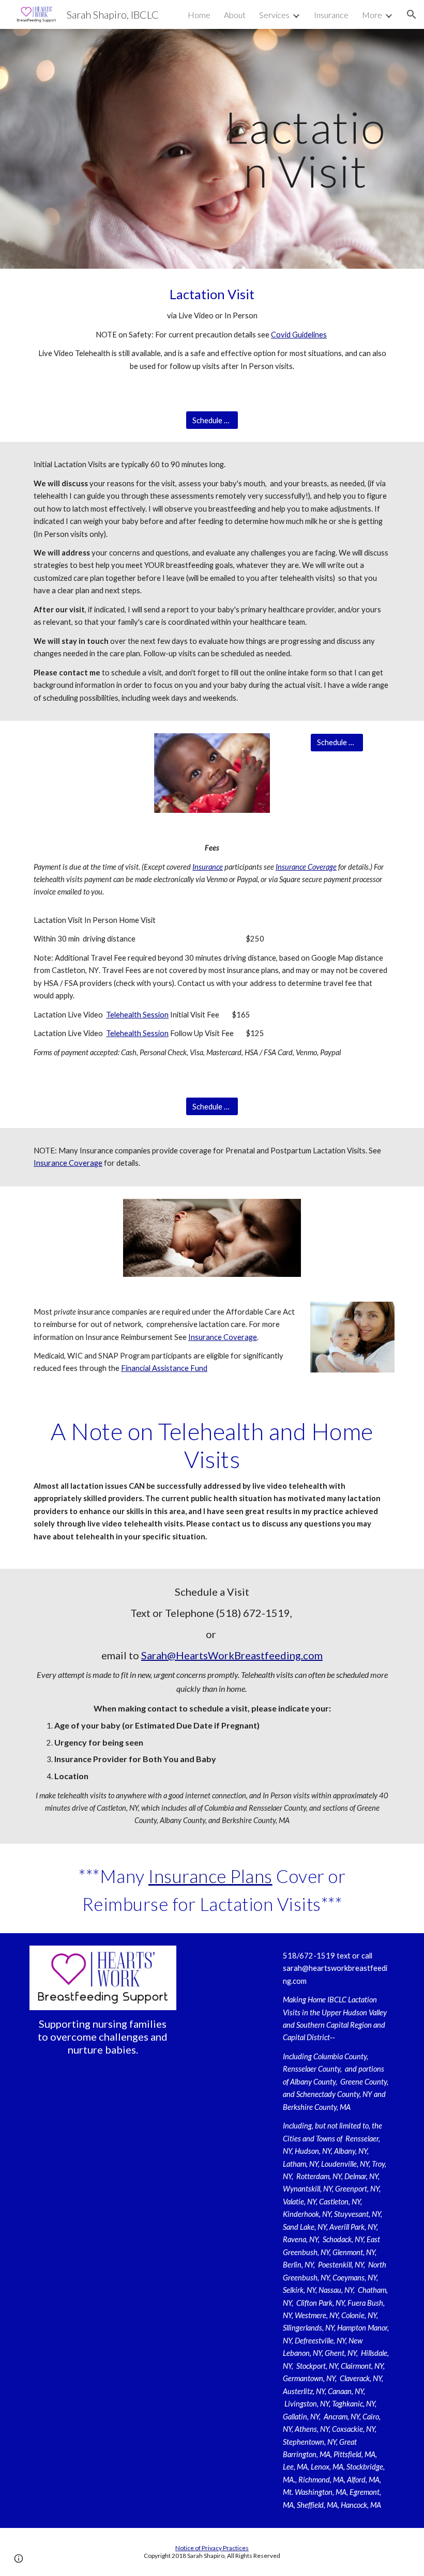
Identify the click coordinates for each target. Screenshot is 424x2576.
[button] (412, 14)
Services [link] (274, 15)
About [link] (235, 15)
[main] (306, 149)
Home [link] (199, 15)
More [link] (372, 15)
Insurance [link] (331, 15)
